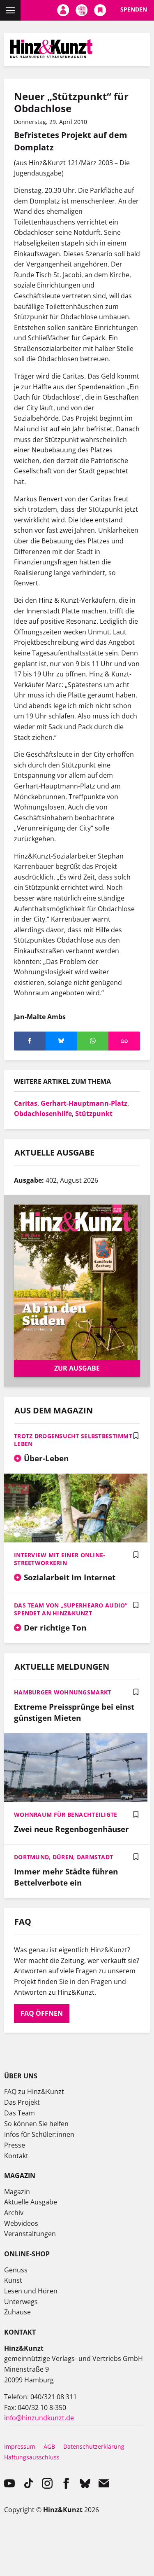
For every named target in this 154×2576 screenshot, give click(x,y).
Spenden (134, 9)
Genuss (16, 2270)
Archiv (14, 2213)
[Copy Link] (124, 1041)
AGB (49, 2446)
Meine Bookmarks (100, 10)
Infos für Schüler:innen (39, 2134)
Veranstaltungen (30, 2234)
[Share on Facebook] (30, 1041)
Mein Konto (63, 10)
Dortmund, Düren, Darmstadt (63, 1857)
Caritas (26, 1103)
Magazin (17, 2192)
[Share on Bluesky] (61, 1041)
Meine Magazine (82, 10)
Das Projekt (22, 2102)
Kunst (13, 2280)
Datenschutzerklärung (94, 2446)
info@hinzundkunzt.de (39, 2418)
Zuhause (17, 2312)
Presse (15, 2145)
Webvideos (21, 2223)
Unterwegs (21, 2302)
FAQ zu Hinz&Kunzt (34, 2092)
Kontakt (16, 2156)
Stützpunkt (94, 1114)
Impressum (20, 2446)
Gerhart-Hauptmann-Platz (84, 1103)
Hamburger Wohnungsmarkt (62, 1692)
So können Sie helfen (36, 2124)
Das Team (20, 2113)
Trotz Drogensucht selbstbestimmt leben (73, 1440)
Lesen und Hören (31, 2291)
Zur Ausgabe (77, 1368)
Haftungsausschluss (32, 2457)
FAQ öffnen (42, 2013)
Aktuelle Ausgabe (31, 2202)
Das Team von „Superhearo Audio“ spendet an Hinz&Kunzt (71, 1609)
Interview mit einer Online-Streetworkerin (60, 1559)
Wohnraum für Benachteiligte (66, 1814)
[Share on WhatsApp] (93, 1041)
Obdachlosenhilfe (43, 1114)
